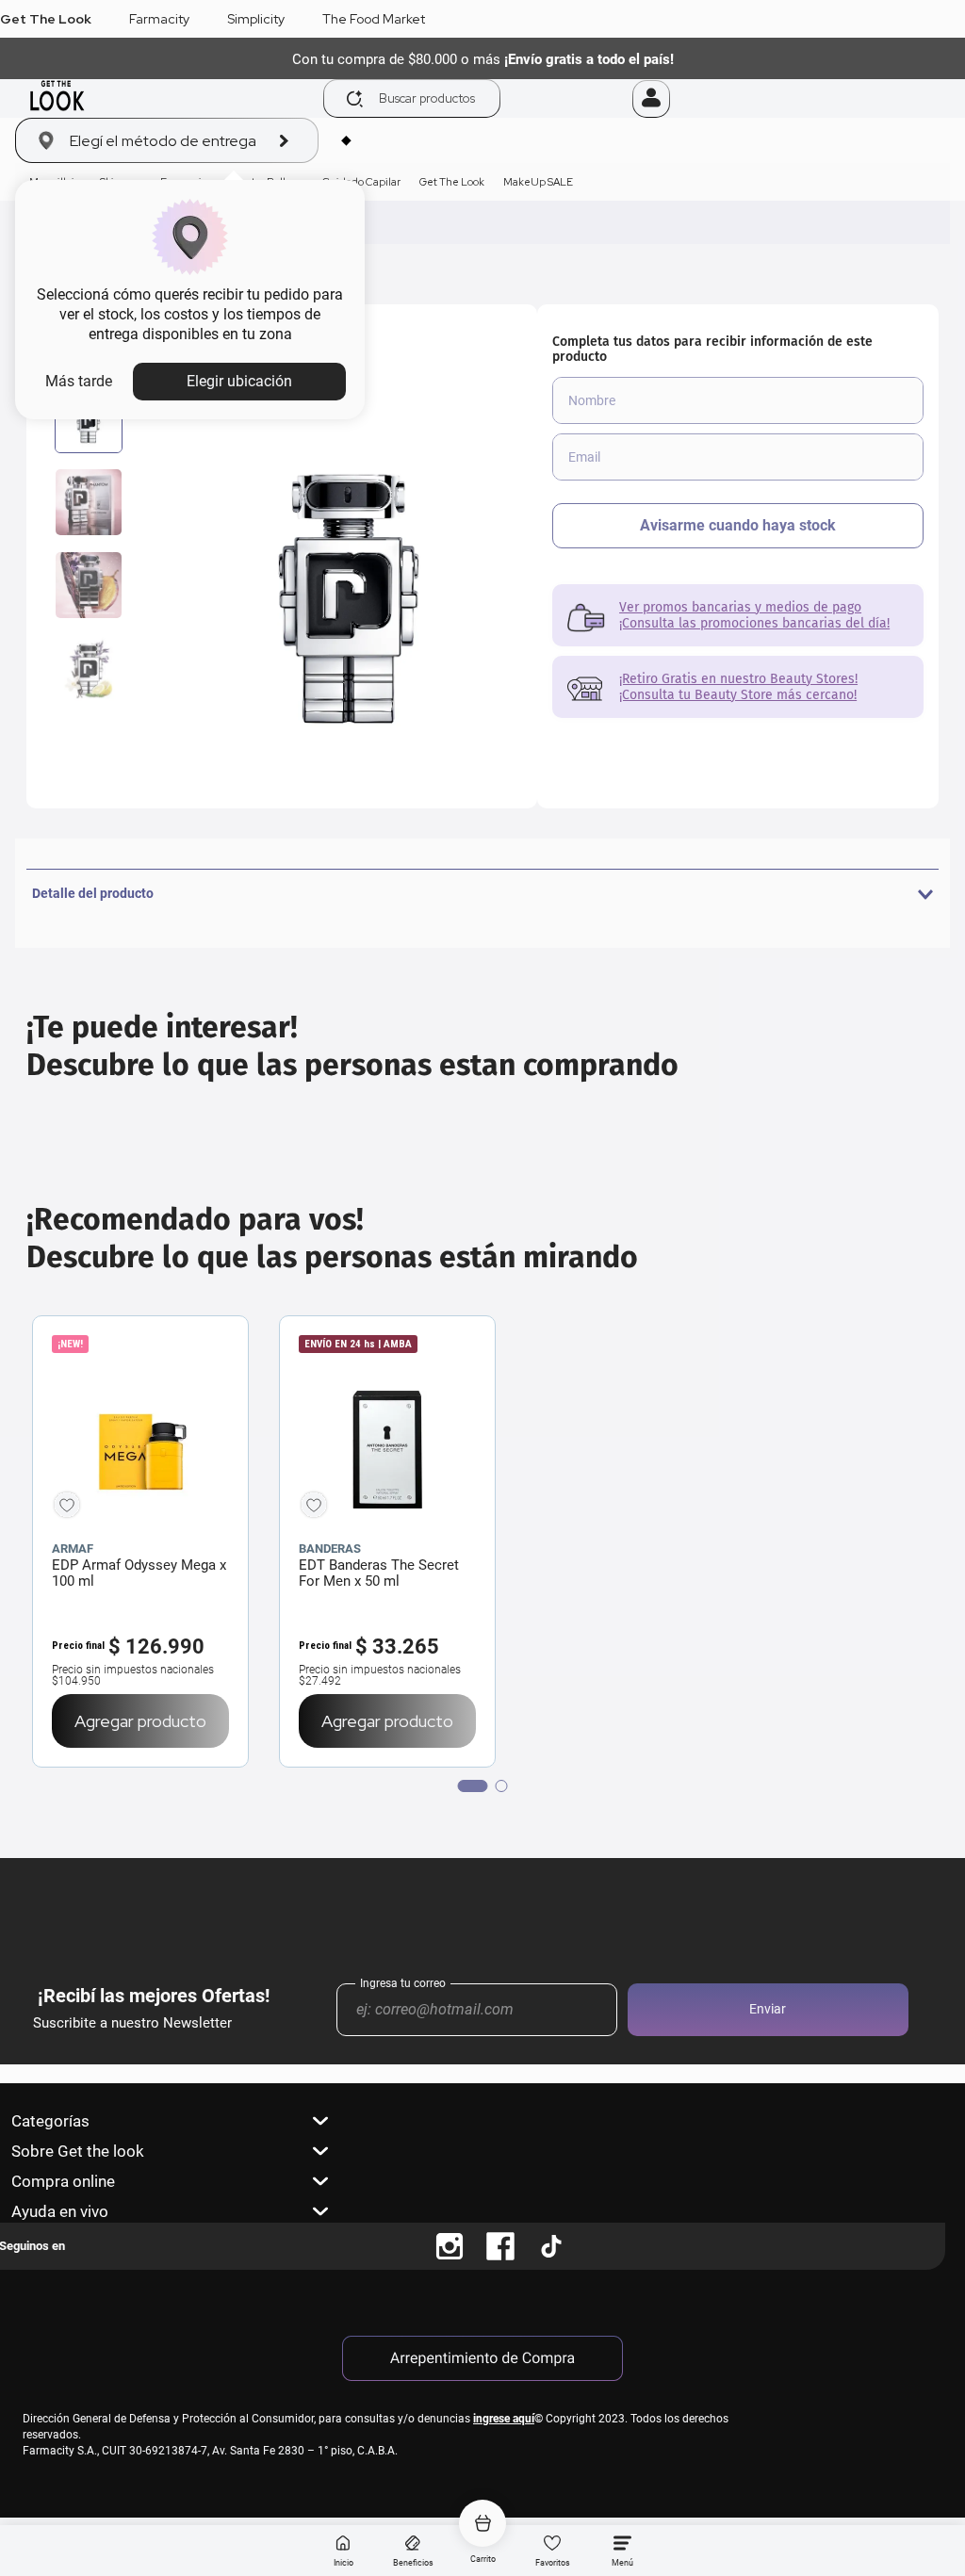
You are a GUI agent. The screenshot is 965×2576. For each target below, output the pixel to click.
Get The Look (46, 19)
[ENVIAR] (738, 526)
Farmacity (159, 19)
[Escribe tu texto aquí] (450, 2246)
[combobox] (477, 98)
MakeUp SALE (538, 182)
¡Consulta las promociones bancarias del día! (754, 623)
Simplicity (256, 19)
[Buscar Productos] (355, 99)
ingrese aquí (504, 2419)
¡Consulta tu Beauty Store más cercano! (738, 695)
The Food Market (374, 19)
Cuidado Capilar (361, 182)
